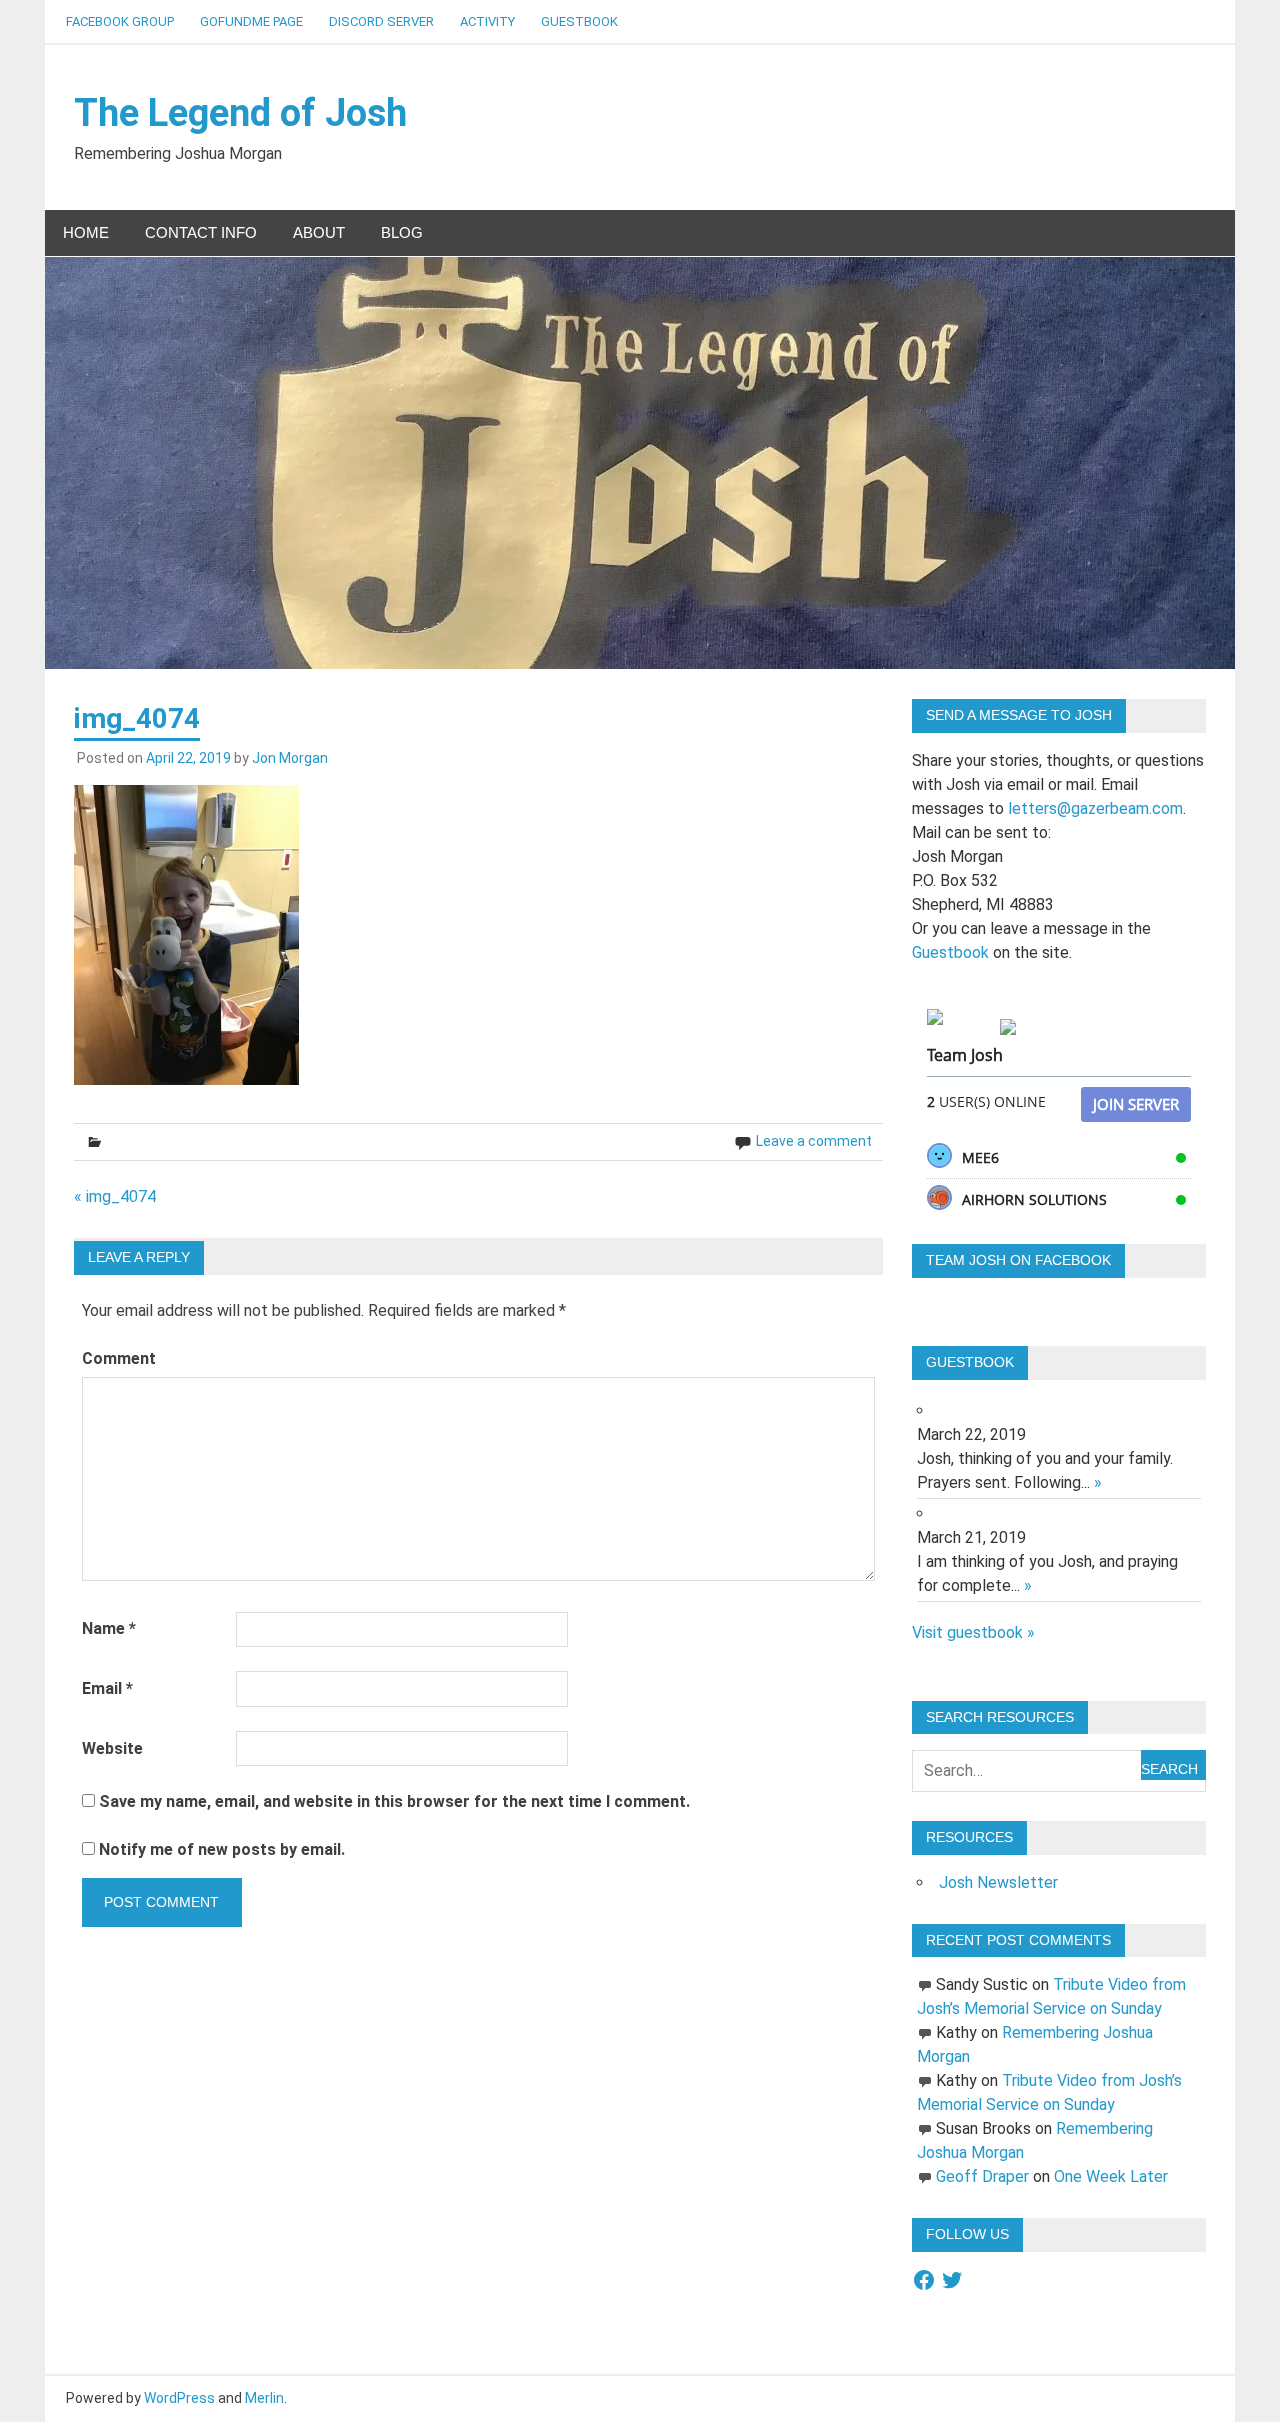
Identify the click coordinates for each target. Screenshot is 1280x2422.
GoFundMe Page (251, 21)
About (319, 232)
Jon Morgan (290, 758)
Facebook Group (120, 21)
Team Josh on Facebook (1018, 1260)
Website (112, 1748)
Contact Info (201, 232)
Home (86, 232)
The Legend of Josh (240, 113)
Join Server (1136, 1104)
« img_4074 (115, 1196)
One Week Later (1111, 2176)
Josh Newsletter (998, 1882)
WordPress (179, 2398)
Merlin (264, 2398)
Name (109, 1628)
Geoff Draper (982, 2176)
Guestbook (579, 21)
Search (1169, 1769)
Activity (487, 21)
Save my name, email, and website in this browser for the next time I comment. (394, 1801)
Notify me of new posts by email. (222, 1849)
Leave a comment (814, 1141)
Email (107, 1688)
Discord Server (381, 21)
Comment (119, 1358)
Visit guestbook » (973, 1632)
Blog (402, 232)
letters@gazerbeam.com (1095, 808)
